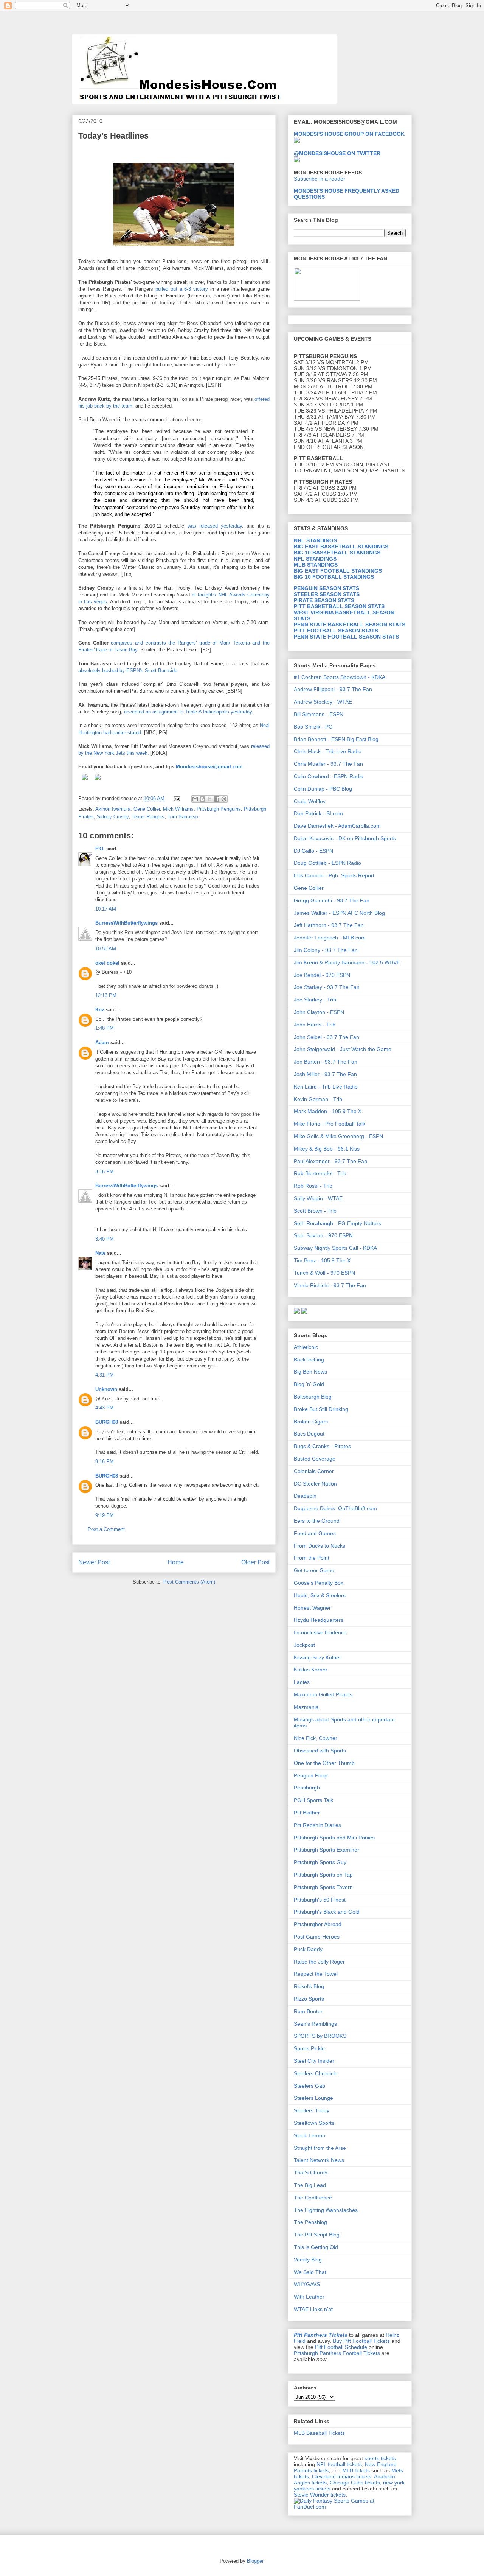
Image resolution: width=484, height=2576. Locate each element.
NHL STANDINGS (315, 540)
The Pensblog (310, 2222)
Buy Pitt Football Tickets (361, 2341)
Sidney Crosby (113, 817)
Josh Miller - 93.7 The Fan (325, 1074)
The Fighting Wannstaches (326, 2210)
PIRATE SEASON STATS (324, 600)
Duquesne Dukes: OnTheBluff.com (335, 1508)
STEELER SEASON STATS (327, 594)
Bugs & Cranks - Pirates (322, 1446)
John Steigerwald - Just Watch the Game (343, 1049)
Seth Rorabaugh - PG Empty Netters (337, 1223)
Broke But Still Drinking (321, 1409)
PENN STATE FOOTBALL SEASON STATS (346, 637)
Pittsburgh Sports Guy (320, 1862)
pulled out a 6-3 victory (183, 289)
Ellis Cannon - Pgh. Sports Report (334, 875)
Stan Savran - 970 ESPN (323, 1235)
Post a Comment (106, 1529)
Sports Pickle (309, 2048)
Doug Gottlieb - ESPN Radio (327, 863)
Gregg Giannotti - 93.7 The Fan (332, 900)
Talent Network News (319, 2160)
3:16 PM (105, 1172)
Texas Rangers (148, 817)
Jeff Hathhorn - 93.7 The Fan (329, 925)
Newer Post (94, 1562)
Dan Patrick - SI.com (318, 813)
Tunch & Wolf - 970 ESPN (324, 1273)
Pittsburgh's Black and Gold (327, 1912)
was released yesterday (215, 526)
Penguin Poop (311, 1775)
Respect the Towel (316, 1974)
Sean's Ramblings (315, 2024)
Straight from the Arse (320, 2148)
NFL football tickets (339, 2464)
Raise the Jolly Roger (319, 1962)
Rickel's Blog (309, 1986)
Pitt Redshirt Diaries (317, 1825)
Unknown (106, 1389)
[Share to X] (209, 799)
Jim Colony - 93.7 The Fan (326, 950)
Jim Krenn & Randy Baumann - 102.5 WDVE (347, 962)
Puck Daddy (308, 1949)
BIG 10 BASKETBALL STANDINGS (337, 553)
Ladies (302, 1682)
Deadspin (305, 1496)
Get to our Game (314, 1570)
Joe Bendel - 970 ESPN (322, 975)
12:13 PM (106, 995)
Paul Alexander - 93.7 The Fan (330, 1161)
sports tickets (380, 2458)
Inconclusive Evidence (320, 1632)
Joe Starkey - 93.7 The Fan (327, 987)
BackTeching (309, 1360)
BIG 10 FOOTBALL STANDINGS (334, 577)
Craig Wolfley (310, 801)
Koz (100, 1010)
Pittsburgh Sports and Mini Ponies (334, 1838)
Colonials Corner (314, 1471)
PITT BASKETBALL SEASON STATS (339, 606)
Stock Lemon (309, 2135)
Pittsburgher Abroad (318, 1924)
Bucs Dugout (309, 1434)
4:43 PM (105, 1408)
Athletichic (306, 1347)
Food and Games (315, 1533)
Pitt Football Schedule (341, 2347)
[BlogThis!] (202, 799)
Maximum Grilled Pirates (323, 1694)
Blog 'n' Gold (309, 1384)
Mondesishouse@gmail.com (209, 767)
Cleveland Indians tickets (342, 2476)
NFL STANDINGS (315, 559)
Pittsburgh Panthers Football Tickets (337, 2353)
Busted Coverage (315, 1459)
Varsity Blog (308, 2260)
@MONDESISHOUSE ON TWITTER (337, 153)
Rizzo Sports (309, 1999)
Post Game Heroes (317, 1937)
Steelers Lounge (313, 2098)
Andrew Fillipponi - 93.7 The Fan (333, 689)
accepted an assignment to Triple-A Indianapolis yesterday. (189, 712)
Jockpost (304, 1645)
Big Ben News (310, 1372)
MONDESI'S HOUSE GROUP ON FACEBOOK (349, 134)
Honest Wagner (312, 1608)
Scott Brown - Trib (315, 1211)
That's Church (311, 2173)
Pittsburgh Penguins (219, 809)
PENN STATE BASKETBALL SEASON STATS (350, 625)
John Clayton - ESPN (319, 1012)
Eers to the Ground (317, 1521)
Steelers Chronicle (316, 2073)
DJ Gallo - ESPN (313, 851)
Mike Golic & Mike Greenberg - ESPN (338, 1136)
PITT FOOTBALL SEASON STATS (336, 631)
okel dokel (107, 963)
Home (176, 1562)
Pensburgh (307, 1788)
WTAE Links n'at (313, 2309)
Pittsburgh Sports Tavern (323, 1887)
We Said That (310, 2272)
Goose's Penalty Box (319, 1583)
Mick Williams (178, 809)
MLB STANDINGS (316, 565)
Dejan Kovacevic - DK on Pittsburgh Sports (345, 838)
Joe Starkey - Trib (315, 1000)
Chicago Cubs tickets (355, 2483)
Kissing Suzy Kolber (317, 1657)
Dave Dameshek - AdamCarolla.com (337, 826)
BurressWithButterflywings (126, 923)
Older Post (255, 1562)
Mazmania (306, 1707)
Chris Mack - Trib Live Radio (328, 751)
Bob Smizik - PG (313, 727)
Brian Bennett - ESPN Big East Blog (336, 739)
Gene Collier (147, 809)
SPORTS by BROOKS (320, 2036)
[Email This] (195, 799)
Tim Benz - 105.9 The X (322, 1260)
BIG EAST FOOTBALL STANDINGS (338, 571)
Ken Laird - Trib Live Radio (326, 1087)
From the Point (312, 1558)
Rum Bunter (308, 2011)
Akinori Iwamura (113, 809)
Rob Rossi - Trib (313, 1186)
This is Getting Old (316, 2247)
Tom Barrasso (183, 817)
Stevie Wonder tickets (320, 2495)
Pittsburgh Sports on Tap (323, 1875)
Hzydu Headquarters (319, 1620)
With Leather (309, 2297)
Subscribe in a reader (320, 179)
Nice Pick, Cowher (316, 1738)
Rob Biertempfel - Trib (320, 1173)
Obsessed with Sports (320, 1751)
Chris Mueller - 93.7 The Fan (328, 764)
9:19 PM (105, 1515)
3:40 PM (105, 1239)
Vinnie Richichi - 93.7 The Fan (330, 1285)
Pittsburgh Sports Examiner (327, 1850)
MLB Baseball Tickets (319, 2433)
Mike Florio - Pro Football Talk (330, 1124)
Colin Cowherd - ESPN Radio (329, 776)
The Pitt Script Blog (317, 2235)
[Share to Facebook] (217, 799)
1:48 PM (105, 1028)
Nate (100, 1253)
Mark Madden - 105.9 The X (328, 1111)
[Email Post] (176, 798)
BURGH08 (107, 1422)
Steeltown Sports (314, 2123)
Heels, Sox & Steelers (320, 1595)
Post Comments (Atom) (189, 1582)
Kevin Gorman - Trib (318, 1099)
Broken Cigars (311, 1422)
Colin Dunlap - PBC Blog (323, 789)
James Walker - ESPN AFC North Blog (339, 913)
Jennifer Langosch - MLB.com (330, 938)
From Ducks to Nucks (320, 1546)
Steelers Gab (309, 2086)
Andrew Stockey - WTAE (323, 702)
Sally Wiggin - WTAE (318, 1198)
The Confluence (313, 2198)
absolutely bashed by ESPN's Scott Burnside (128, 670)
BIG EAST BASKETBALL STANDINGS (341, 547)
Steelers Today (312, 2110)
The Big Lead (310, 2185)
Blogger (255, 2561)
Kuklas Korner (311, 1670)
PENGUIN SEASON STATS (327, 588)
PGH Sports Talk (313, 1800)
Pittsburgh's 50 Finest (320, 1900)
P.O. (100, 849)
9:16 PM (105, 1462)
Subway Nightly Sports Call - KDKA (335, 1248)
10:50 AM (106, 949)
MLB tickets (356, 2470)
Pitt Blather (307, 1813)
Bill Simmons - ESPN (319, 714)
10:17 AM (106, 909)
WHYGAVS (307, 2284)
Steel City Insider (314, 2061)
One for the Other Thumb (324, 1763)
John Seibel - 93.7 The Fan (327, 1037)
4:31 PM (105, 1375)
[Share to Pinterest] (224, 799)
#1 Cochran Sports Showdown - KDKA (340, 677)
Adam (102, 1043)
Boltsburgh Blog (313, 1397)
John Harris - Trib (315, 1025)
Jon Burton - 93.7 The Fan (326, 1062)
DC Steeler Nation (315, 1484)
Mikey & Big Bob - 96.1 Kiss (327, 1149)
